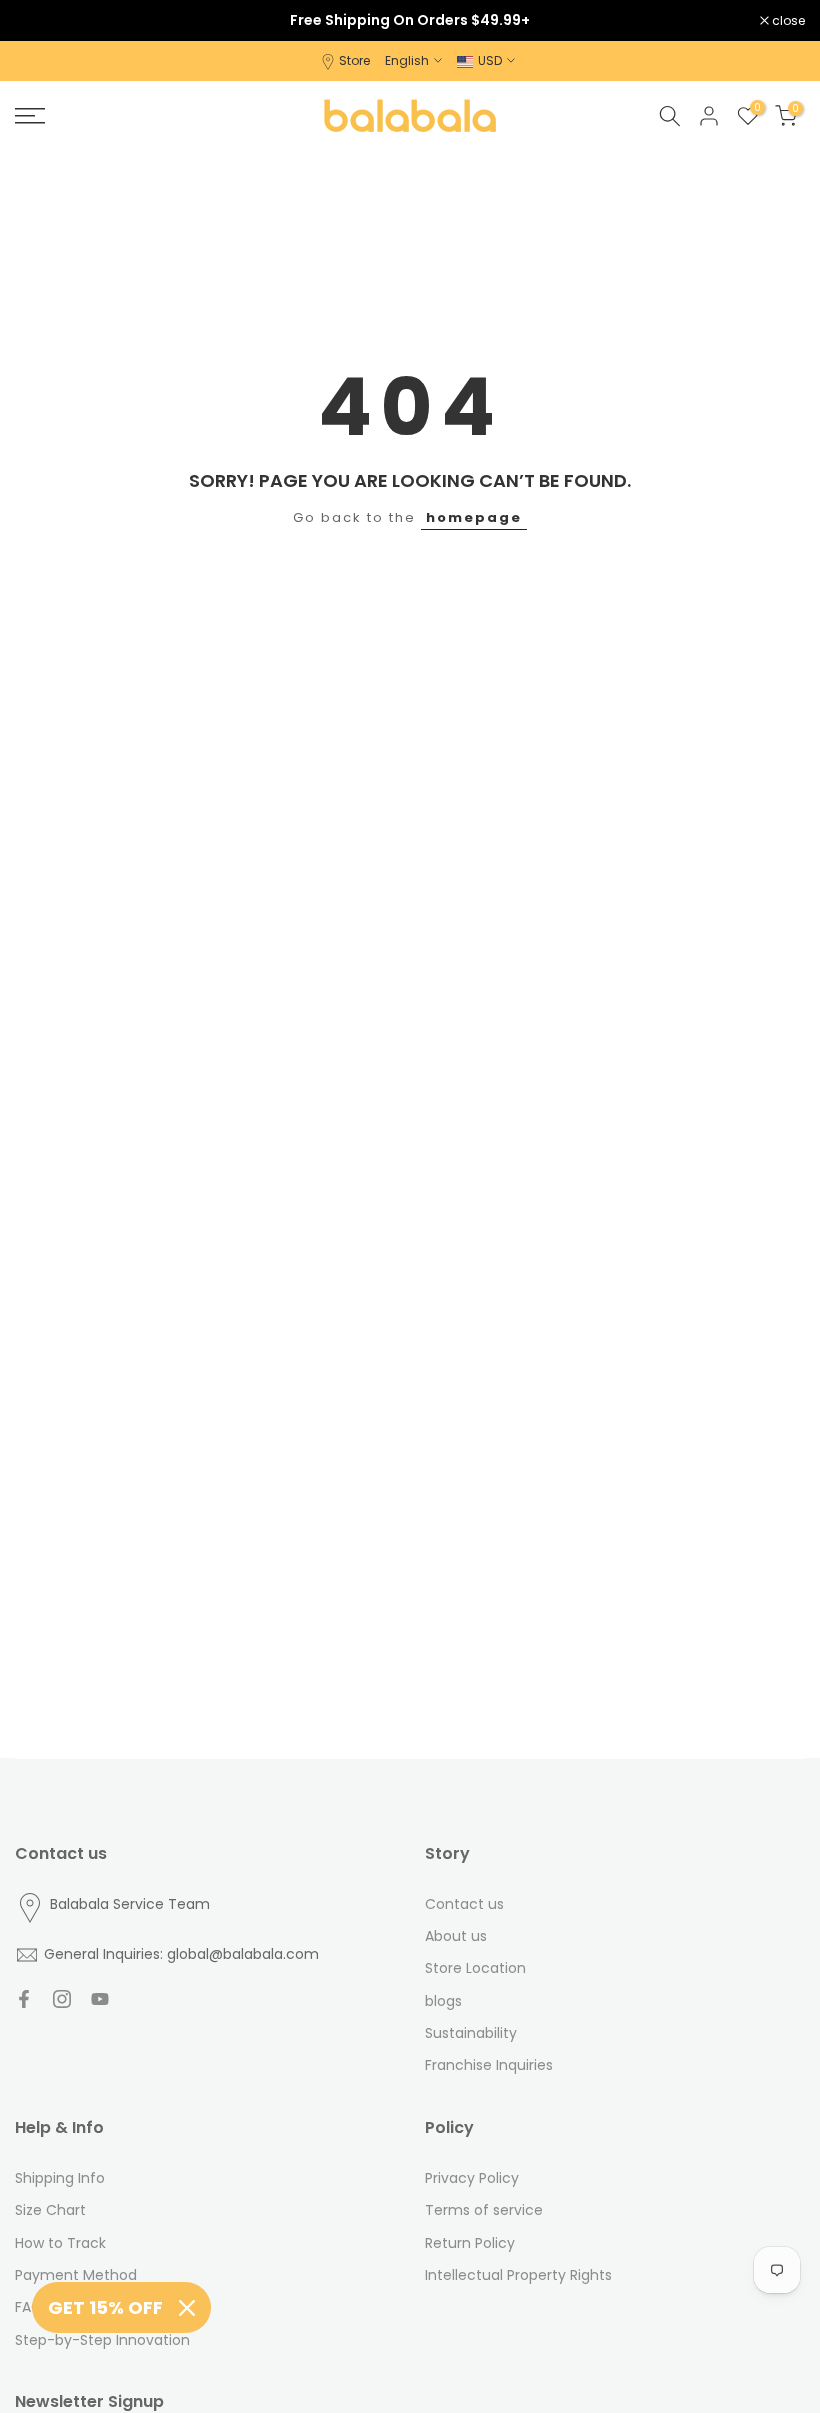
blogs (443, 2001)
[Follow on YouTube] (100, 1999)
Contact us (464, 1904)
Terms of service (484, 2210)
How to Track (60, 2243)
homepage (474, 517)
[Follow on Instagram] (62, 1999)
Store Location (475, 1968)
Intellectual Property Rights (518, 2275)
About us (456, 1936)
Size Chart (50, 2210)
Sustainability (471, 2033)
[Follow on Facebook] (24, 1999)
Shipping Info (60, 2178)
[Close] (187, 2308)
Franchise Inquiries (489, 2065)
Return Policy (470, 2243)
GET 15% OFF (105, 2307)
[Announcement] (410, 20)
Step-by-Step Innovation (102, 2340)
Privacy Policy (472, 2178)
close (42, 21)
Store (354, 60)
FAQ (29, 2307)
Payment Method (76, 2275)
